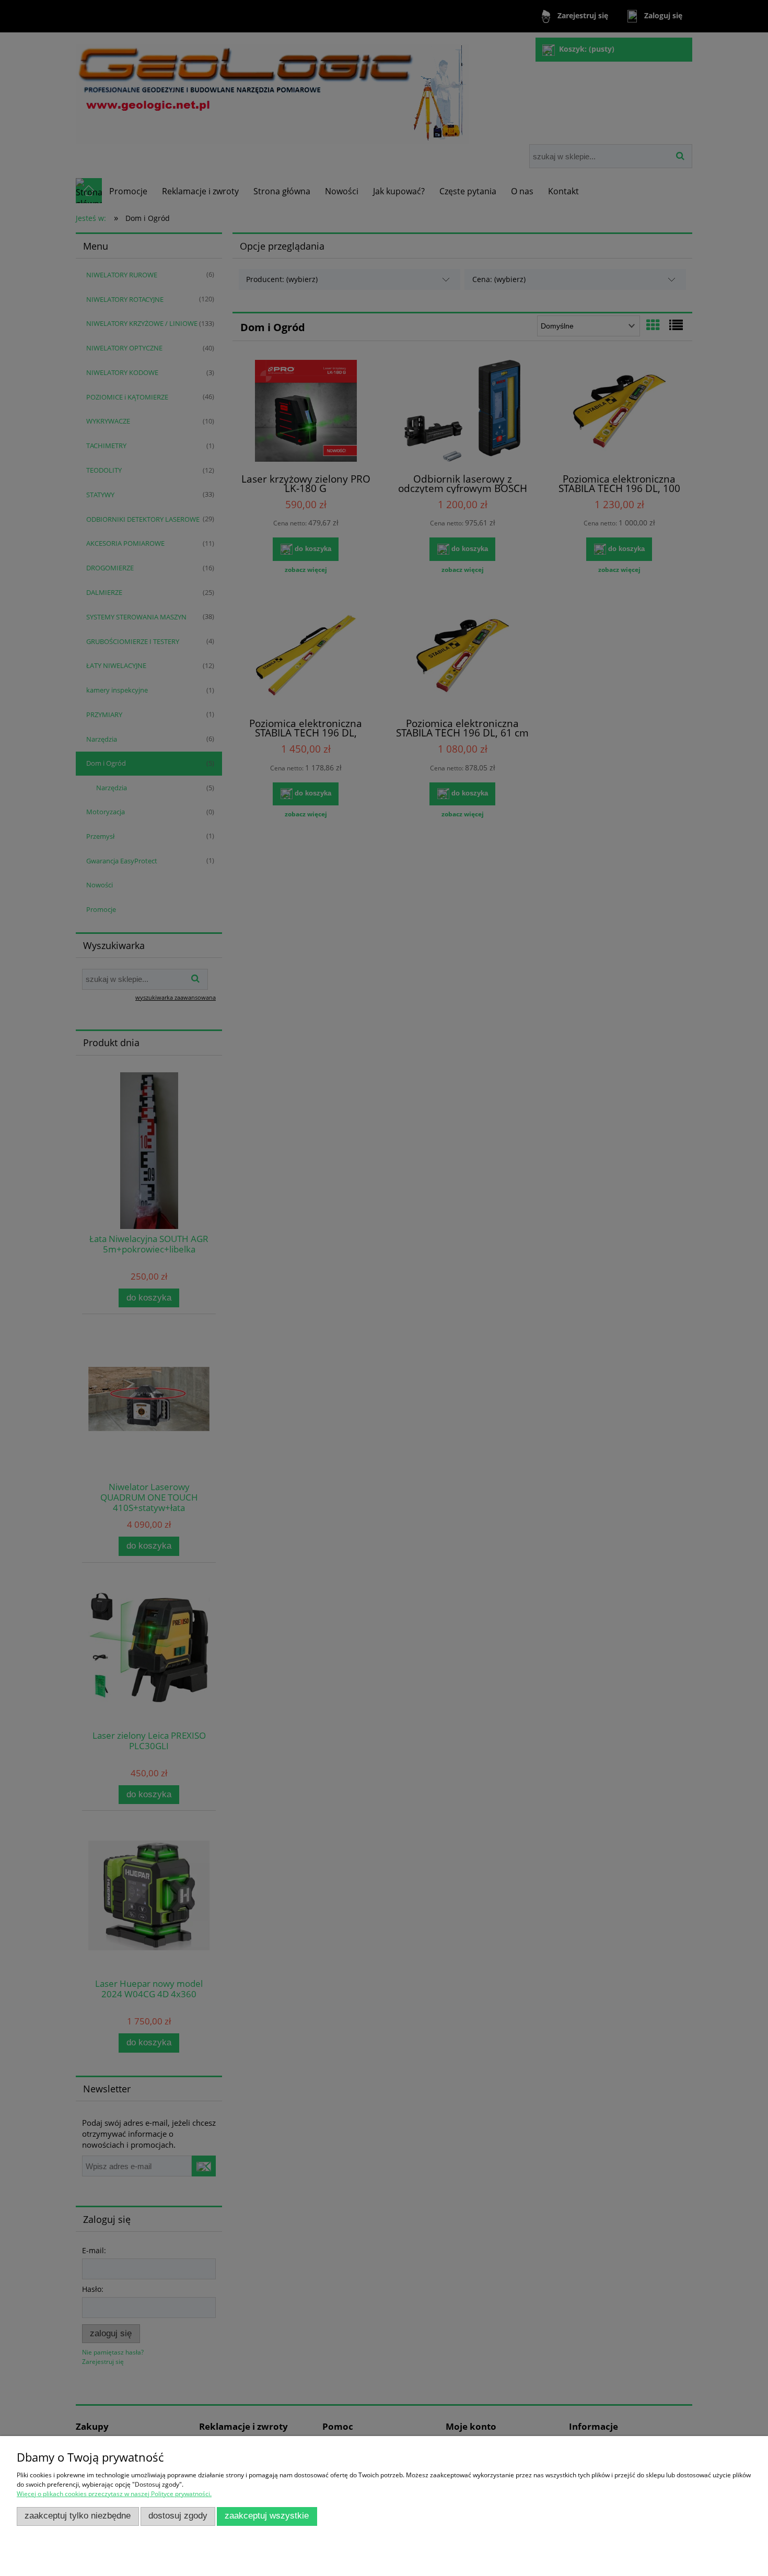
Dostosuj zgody (178, 2516)
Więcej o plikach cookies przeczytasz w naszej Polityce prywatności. (114, 2494)
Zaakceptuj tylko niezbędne (78, 2516)
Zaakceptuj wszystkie (267, 2516)
